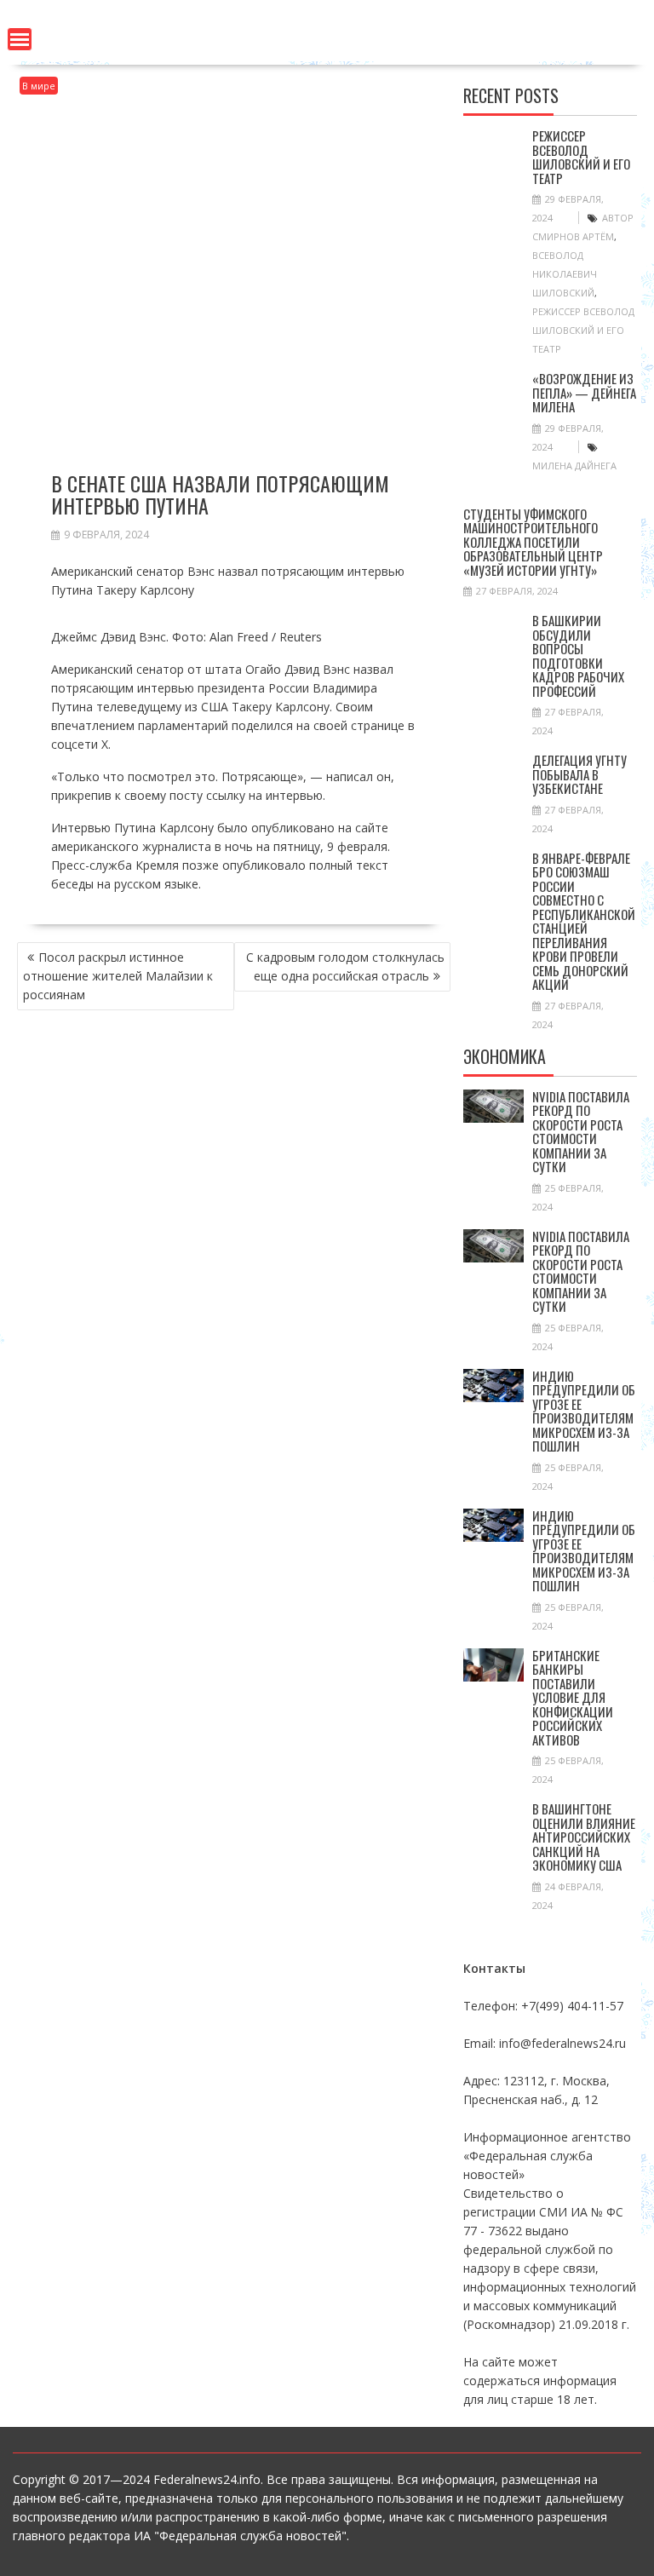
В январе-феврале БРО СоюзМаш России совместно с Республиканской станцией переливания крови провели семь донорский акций (584, 921)
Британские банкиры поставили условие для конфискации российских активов (573, 1697)
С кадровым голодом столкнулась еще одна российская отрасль (345, 966)
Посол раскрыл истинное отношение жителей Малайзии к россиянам (118, 976)
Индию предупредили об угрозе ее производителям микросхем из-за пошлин (584, 1411)
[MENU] (20, 39)
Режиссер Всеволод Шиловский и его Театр (581, 157)
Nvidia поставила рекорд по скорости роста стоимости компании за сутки (581, 1132)
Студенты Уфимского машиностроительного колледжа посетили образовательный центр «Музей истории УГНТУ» (533, 542)
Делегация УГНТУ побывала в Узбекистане (579, 774)
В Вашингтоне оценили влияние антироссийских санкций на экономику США (584, 1837)
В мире (39, 86)
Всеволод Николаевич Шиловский (565, 274)
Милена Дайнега (574, 466)
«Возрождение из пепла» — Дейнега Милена (584, 392)
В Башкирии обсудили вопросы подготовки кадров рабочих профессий (578, 655)
